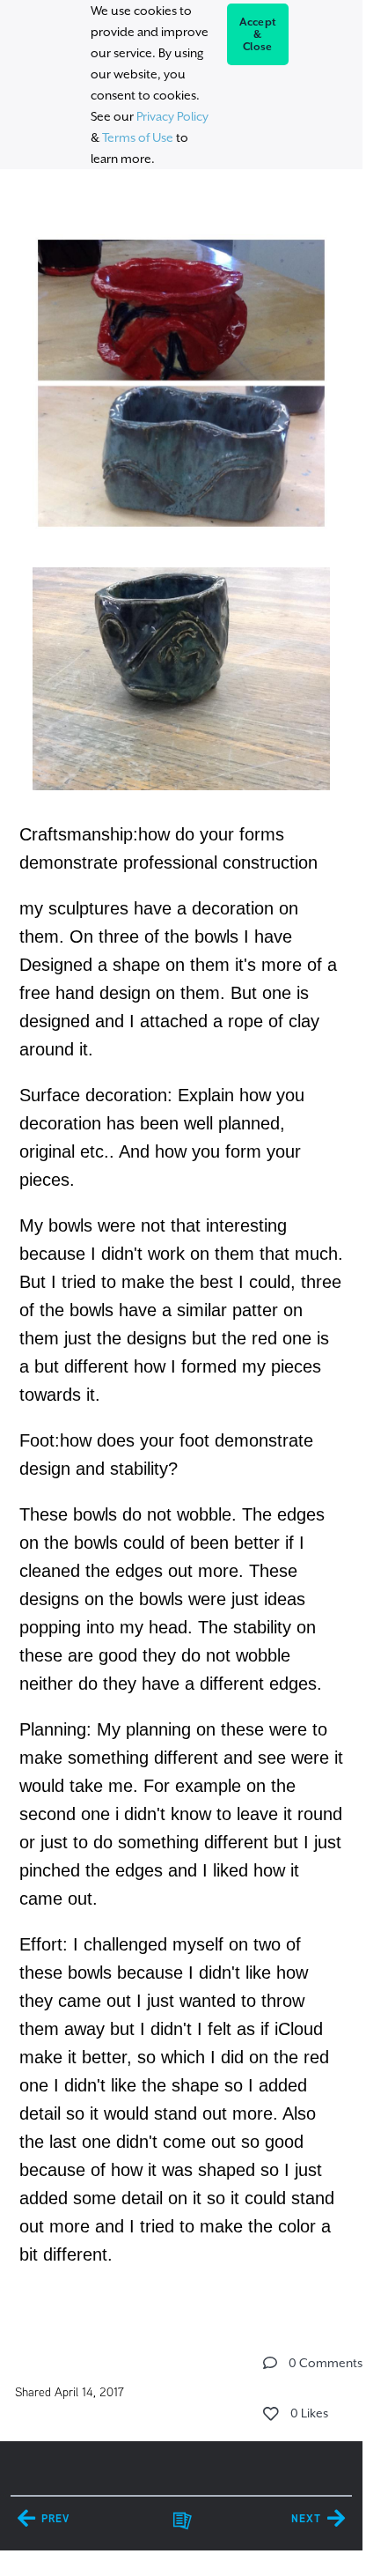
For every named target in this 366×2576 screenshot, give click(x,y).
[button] (270, 2363)
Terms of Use (138, 137)
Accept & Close (258, 34)
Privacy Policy (172, 116)
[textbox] (181, 1241)
